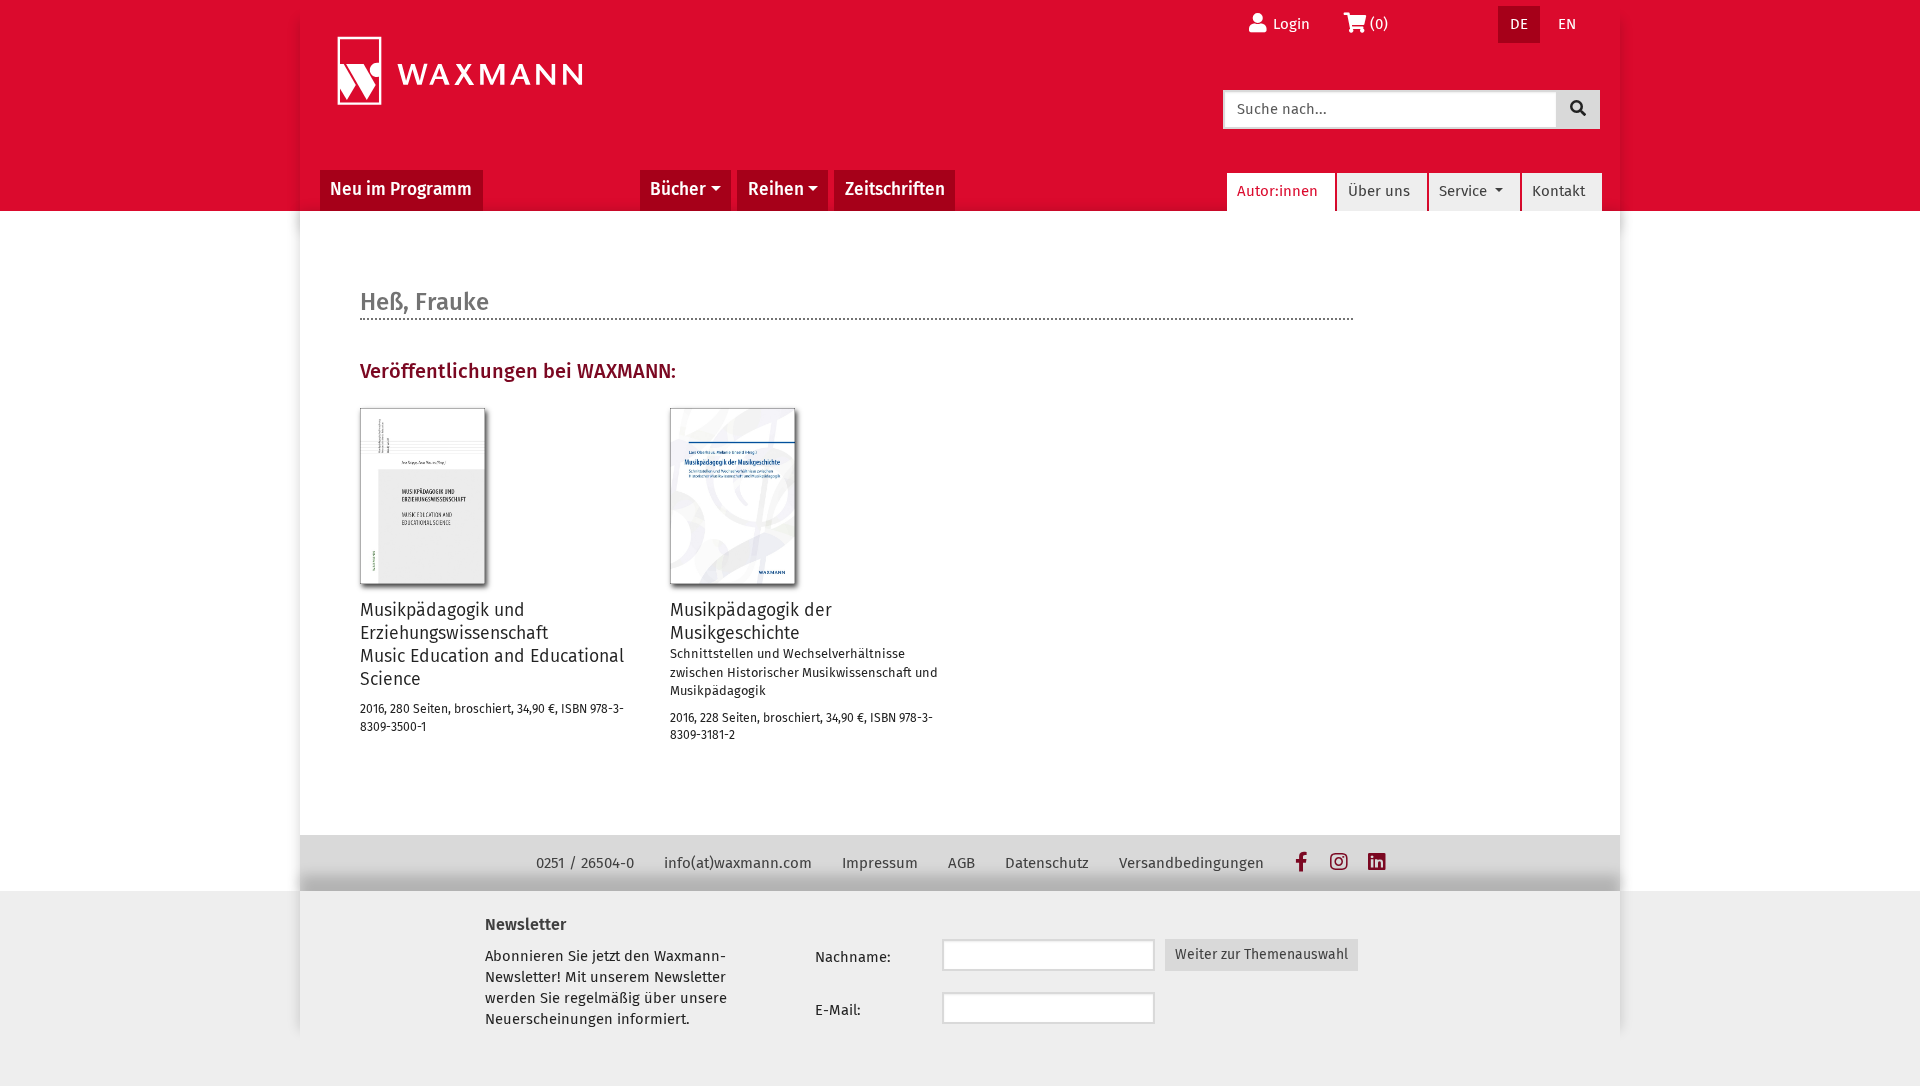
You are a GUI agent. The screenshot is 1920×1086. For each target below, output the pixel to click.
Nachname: (853, 957)
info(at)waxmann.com (738, 863)
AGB (961, 863)
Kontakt (1558, 191)
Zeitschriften (895, 189)
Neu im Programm (401, 189)
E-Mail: (838, 1010)
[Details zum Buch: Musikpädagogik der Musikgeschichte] (732, 496)
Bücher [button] (678, 189)
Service (1465, 191)
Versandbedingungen (1191, 863)
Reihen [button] (776, 189)
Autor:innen (1277, 191)
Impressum (880, 863)
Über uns (1379, 191)
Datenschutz (1047, 863)
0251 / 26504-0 (585, 863)
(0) (1384, 23)
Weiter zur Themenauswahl (1261, 954)
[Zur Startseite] (459, 71)
